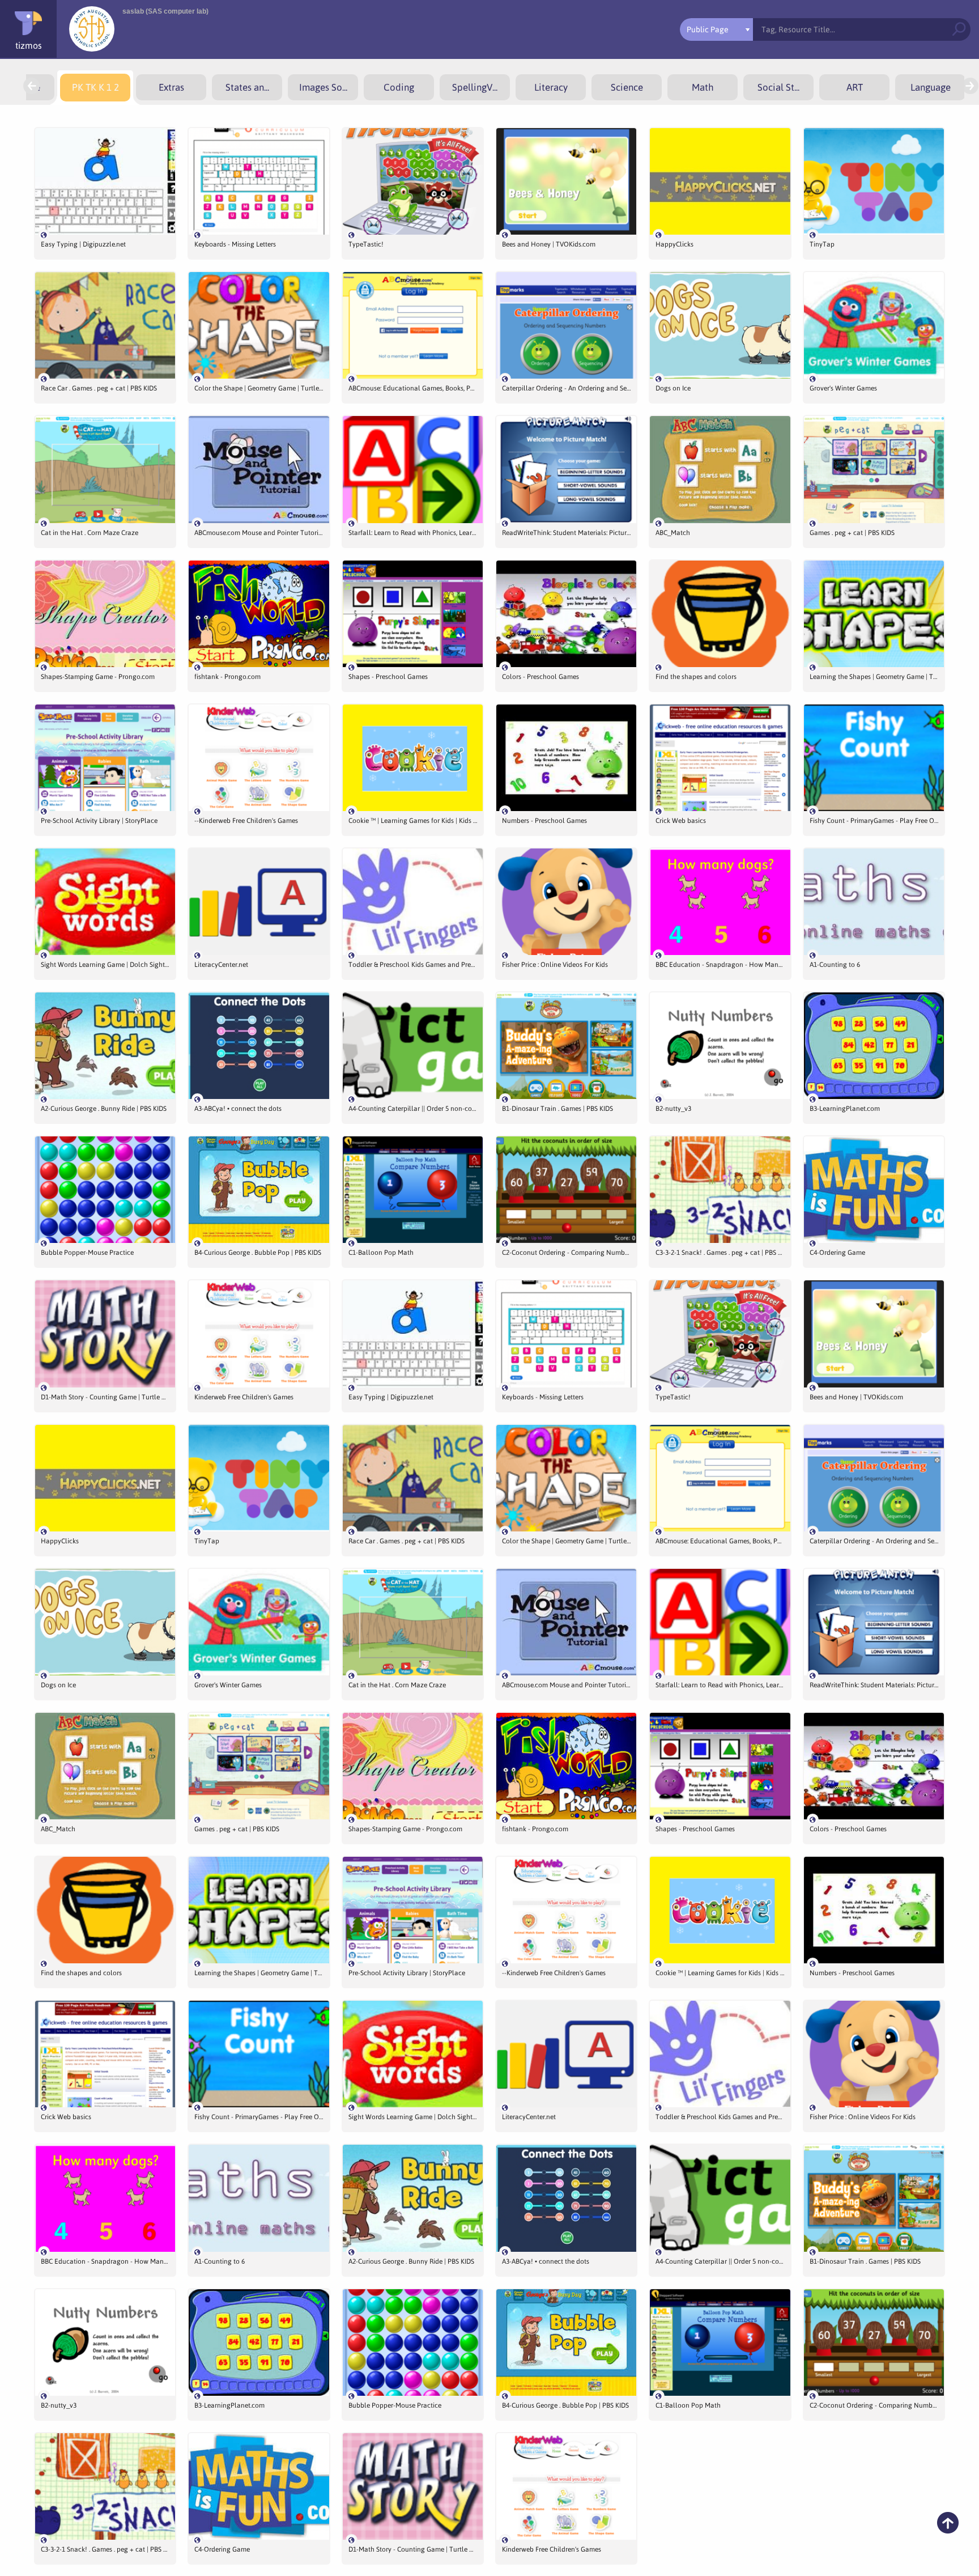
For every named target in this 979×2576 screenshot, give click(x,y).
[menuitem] (95, 88)
